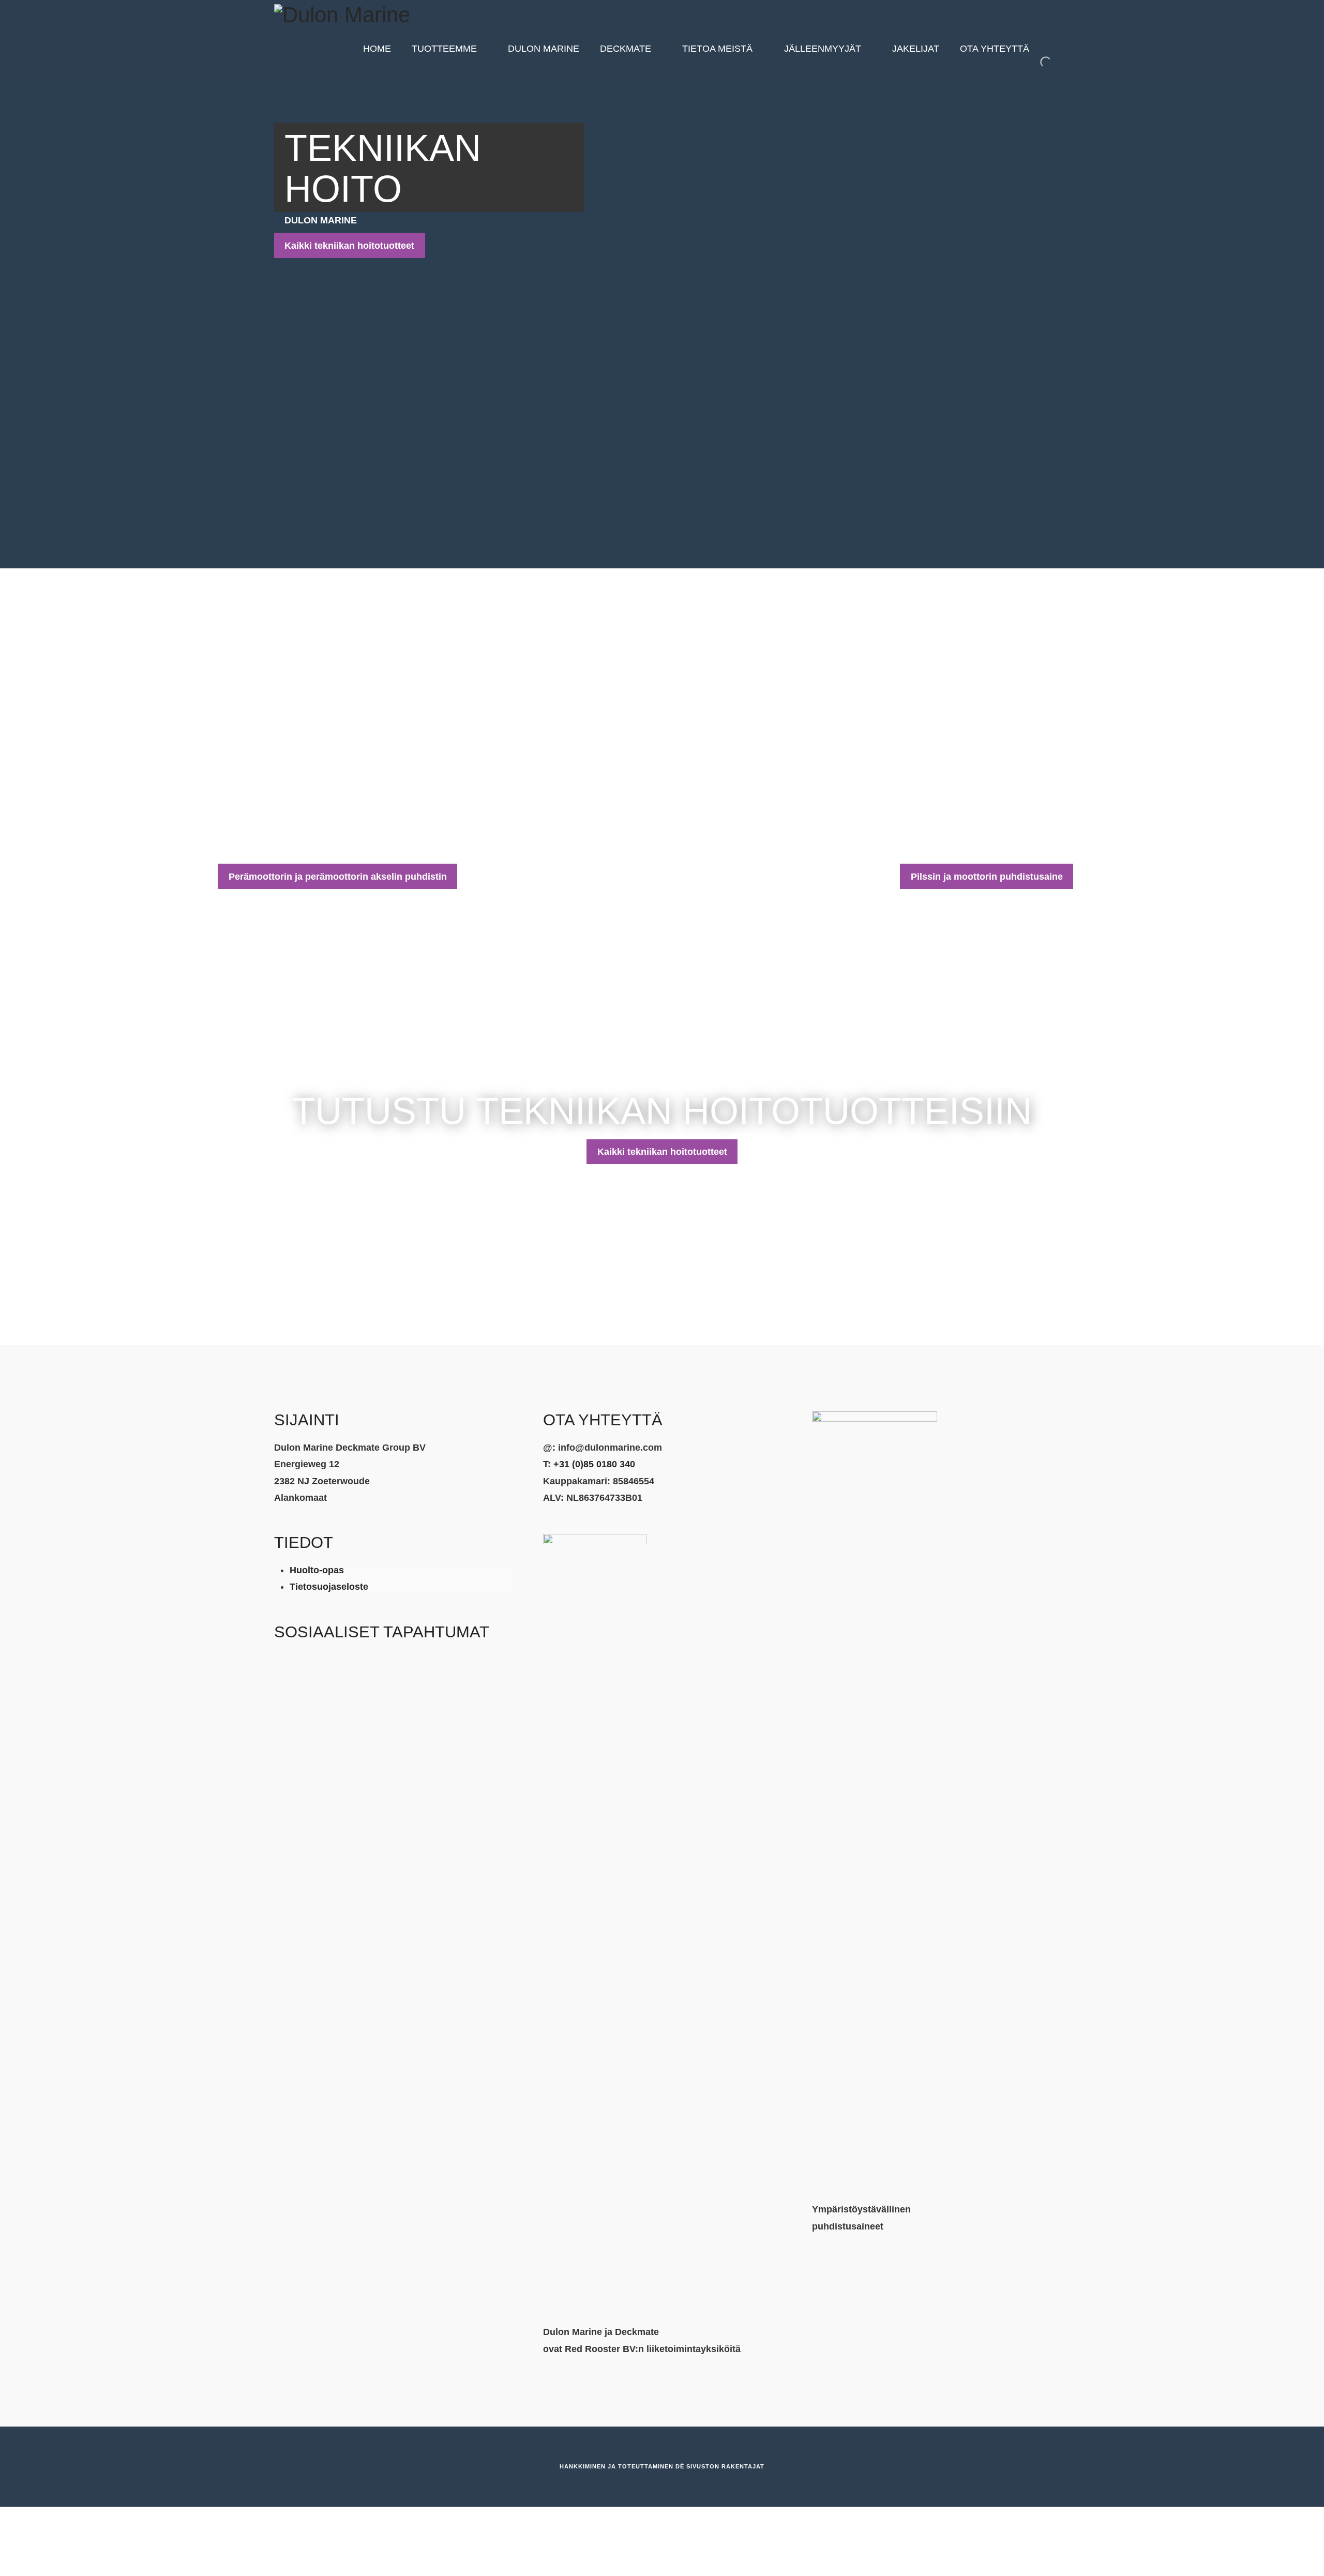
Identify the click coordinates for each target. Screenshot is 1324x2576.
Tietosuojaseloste (329, 1587)
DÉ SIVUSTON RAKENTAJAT (720, 2466)
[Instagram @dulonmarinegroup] (282, 1669)
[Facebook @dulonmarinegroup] (306, 1669)
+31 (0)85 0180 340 (594, 1464)
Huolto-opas (317, 1570)
